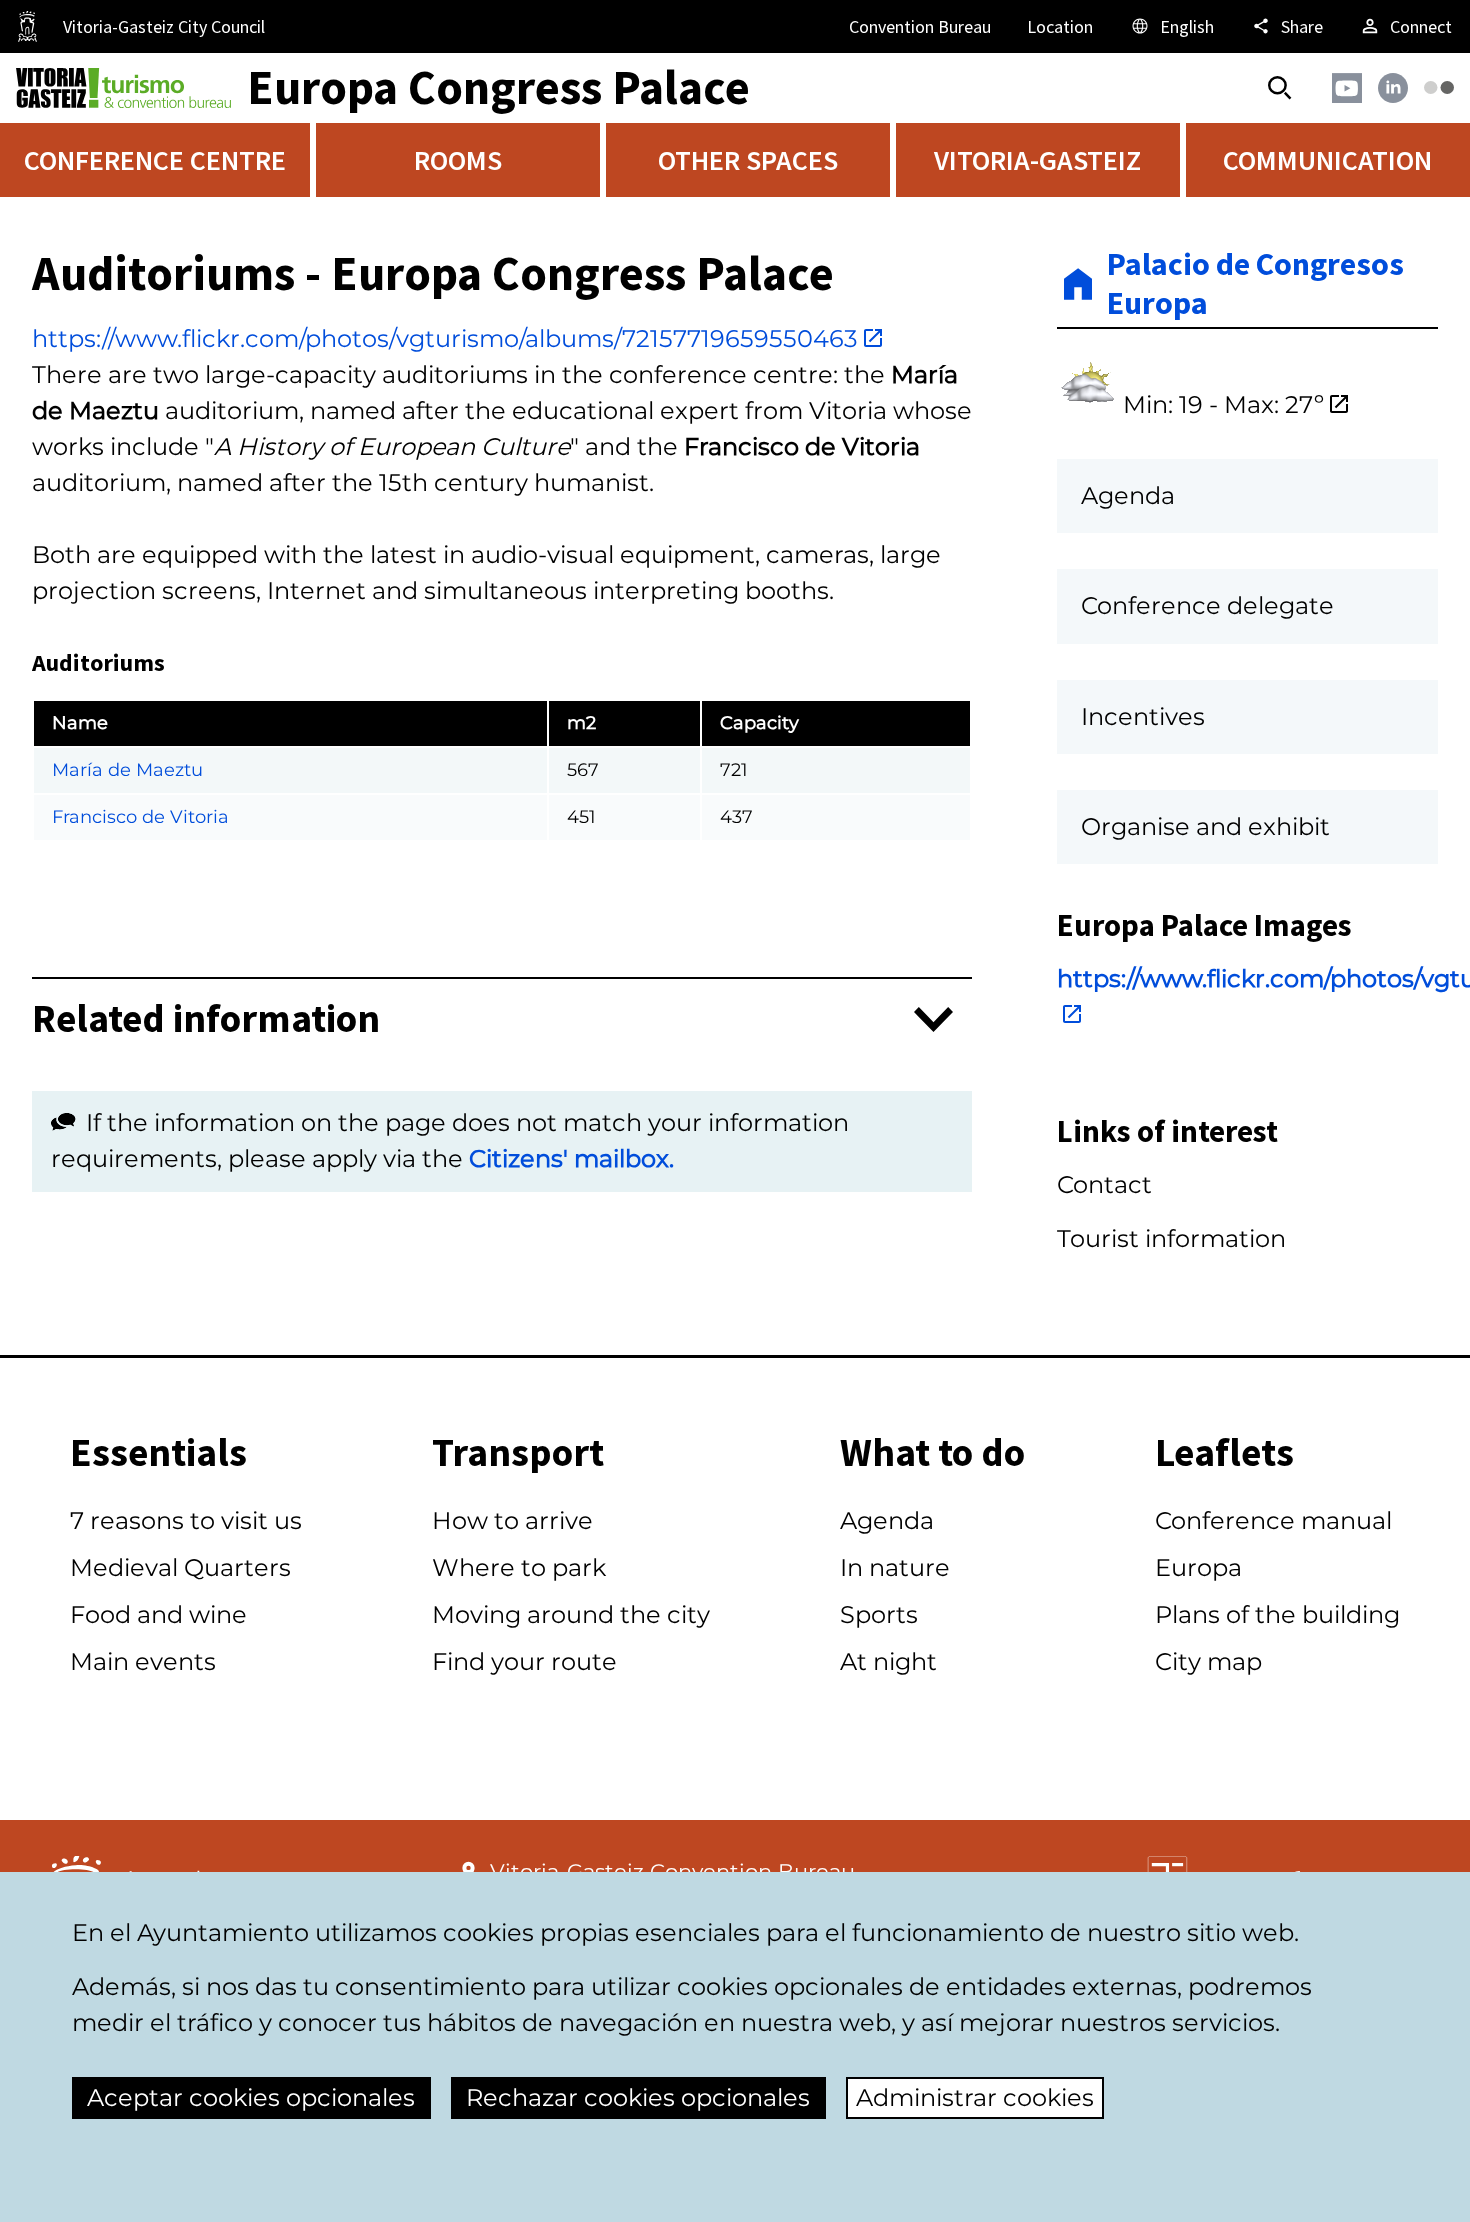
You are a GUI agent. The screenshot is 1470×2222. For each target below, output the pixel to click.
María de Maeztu (127, 770)
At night (888, 1661)
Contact (1104, 1184)
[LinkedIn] (1393, 88)
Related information (206, 1019)
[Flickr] (1439, 87)
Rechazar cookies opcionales (638, 2097)
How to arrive (512, 1520)
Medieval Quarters (180, 1567)
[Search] (1280, 88)
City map (1208, 1661)
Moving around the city (571, 1614)
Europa (1198, 1567)
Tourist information (1171, 1238)
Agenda (887, 1520)
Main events (143, 1661)
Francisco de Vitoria (140, 817)
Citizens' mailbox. (571, 1158)
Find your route (524, 1661)
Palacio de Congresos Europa (1255, 283)
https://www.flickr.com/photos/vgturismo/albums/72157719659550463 (445, 338)
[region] (502, 757)
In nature (895, 1567)
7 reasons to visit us (186, 1520)
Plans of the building (1277, 1614)
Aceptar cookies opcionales (251, 2097)
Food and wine (158, 1614)
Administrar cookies (975, 2097)
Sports (879, 1614)
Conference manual (1273, 1520)
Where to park (519, 1567)
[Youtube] (1347, 88)
